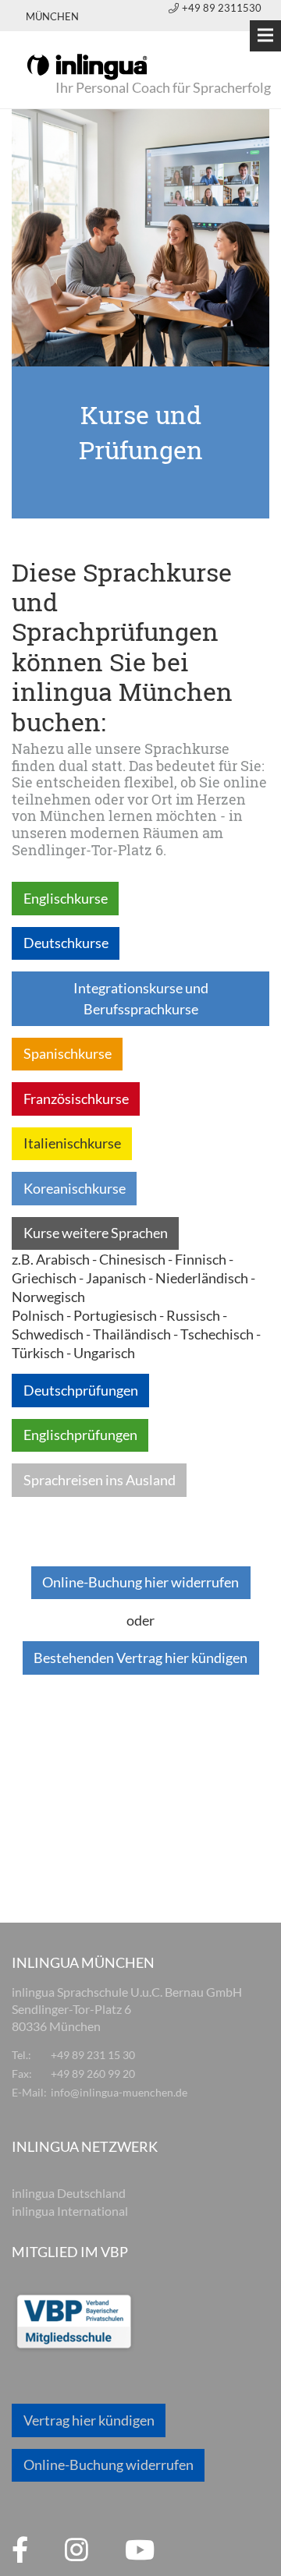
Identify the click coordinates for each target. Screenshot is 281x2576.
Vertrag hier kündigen (89, 2420)
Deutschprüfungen (81, 1390)
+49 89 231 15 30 (93, 2055)
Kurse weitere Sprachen (96, 1233)
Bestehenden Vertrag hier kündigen (140, 1658)
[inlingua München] (87, 65)
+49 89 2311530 (222, 8)
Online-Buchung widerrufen (108, 2465)
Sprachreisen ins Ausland (100, 1480)
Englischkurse (66, 898)
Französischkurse (76, 1099)
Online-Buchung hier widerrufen (140, 1582)
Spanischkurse (68, 1053)
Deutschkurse (66, 943)
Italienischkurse (72, 1143)
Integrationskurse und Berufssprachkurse (141, 998)
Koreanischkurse (75, 1188)
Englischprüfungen (80, 1435)
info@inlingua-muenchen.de (119, 2092)
